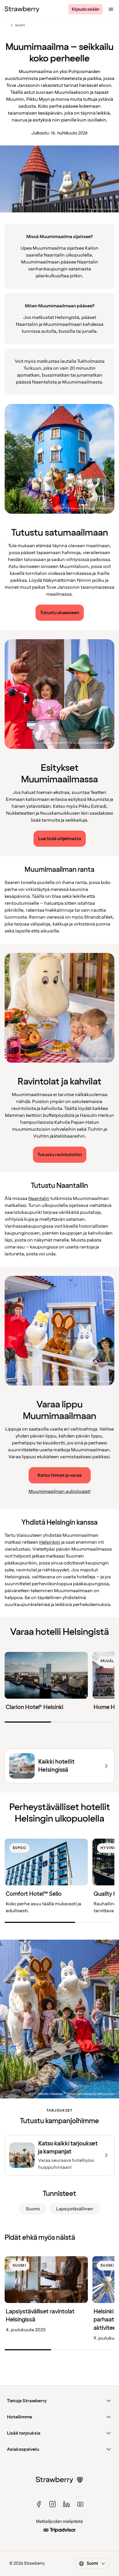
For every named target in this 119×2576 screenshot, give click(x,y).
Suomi (17, 25)
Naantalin (39, 1199)
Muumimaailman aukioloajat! (60, 1491)
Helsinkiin (50, 1542)
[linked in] (66, 2504)
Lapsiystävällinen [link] (75, 2209)
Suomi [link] (33, 2209)
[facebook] (39, 2504)
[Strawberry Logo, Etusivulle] (22, 9)
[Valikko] (111, 9)
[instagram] (53, 2504)
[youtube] (80, 2504)
